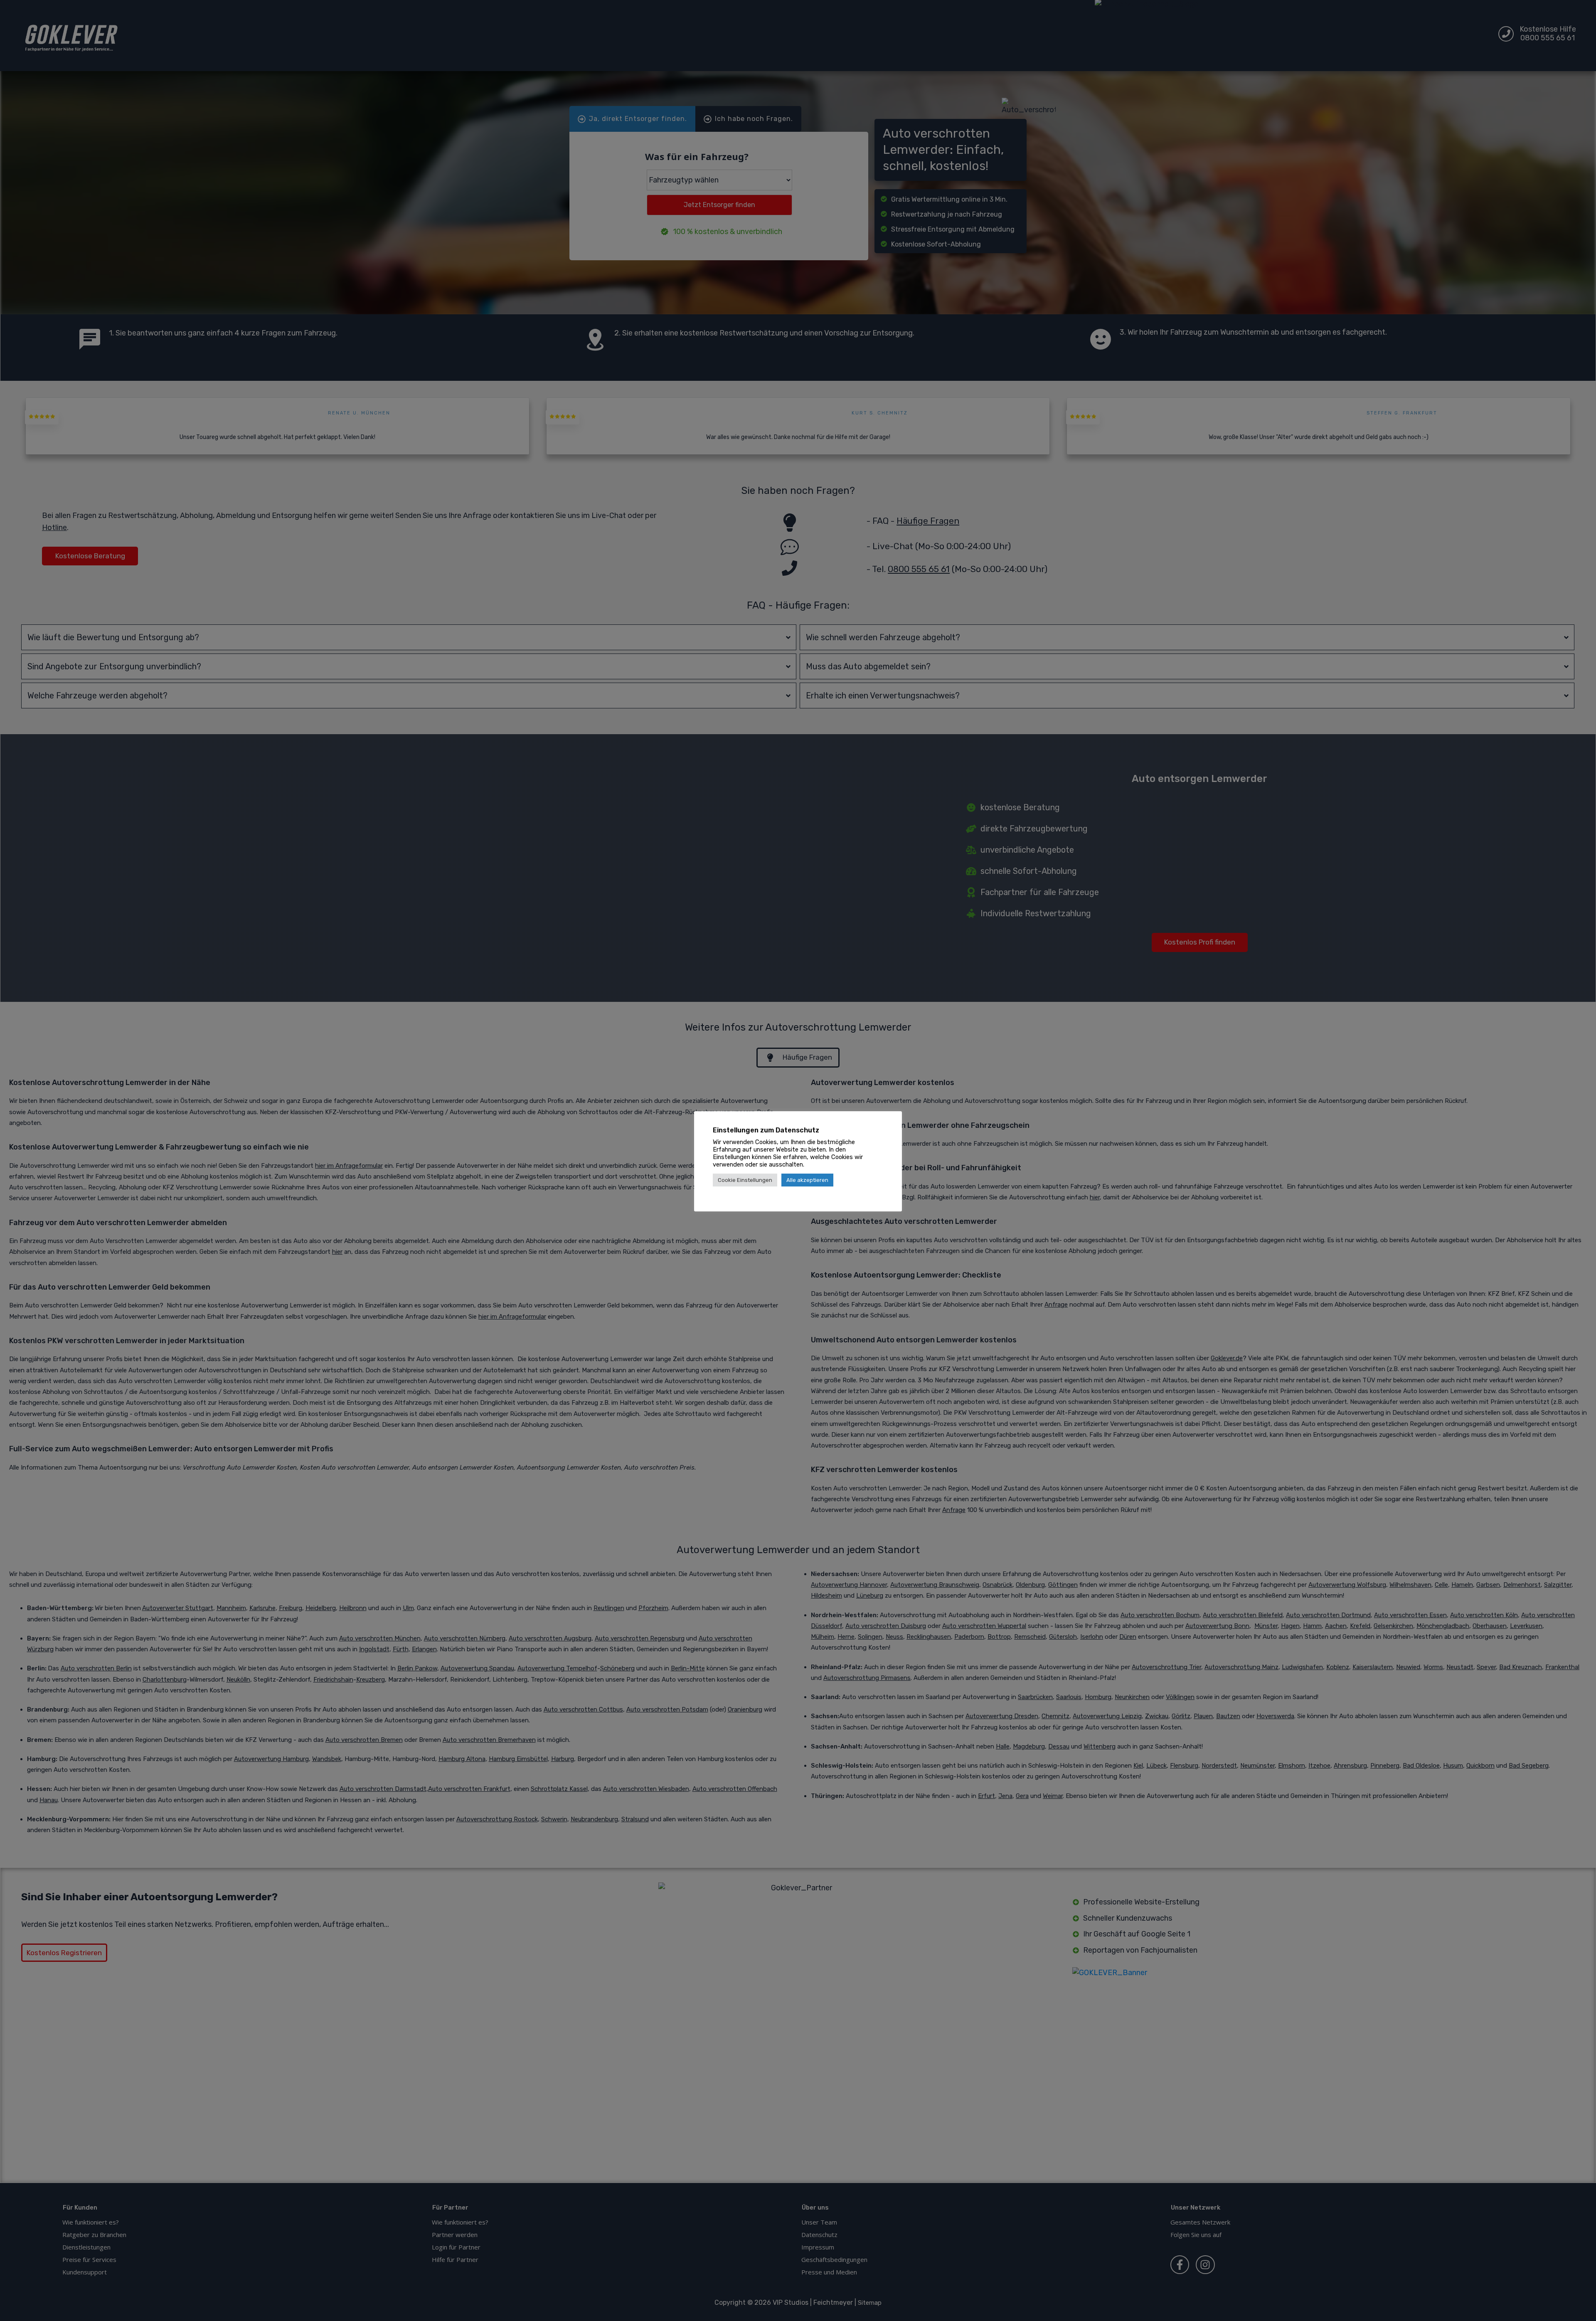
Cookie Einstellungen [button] (745, 1180)
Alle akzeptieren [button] (807, 1180)
